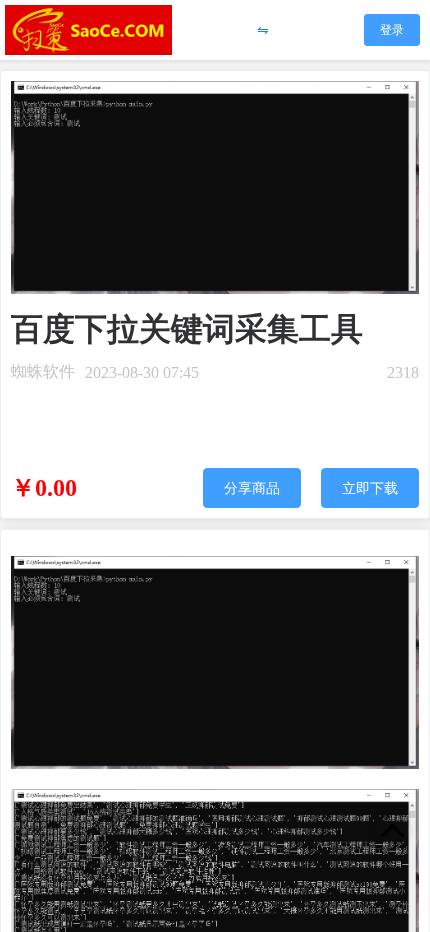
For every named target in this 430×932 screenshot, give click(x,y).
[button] (263, 30)
